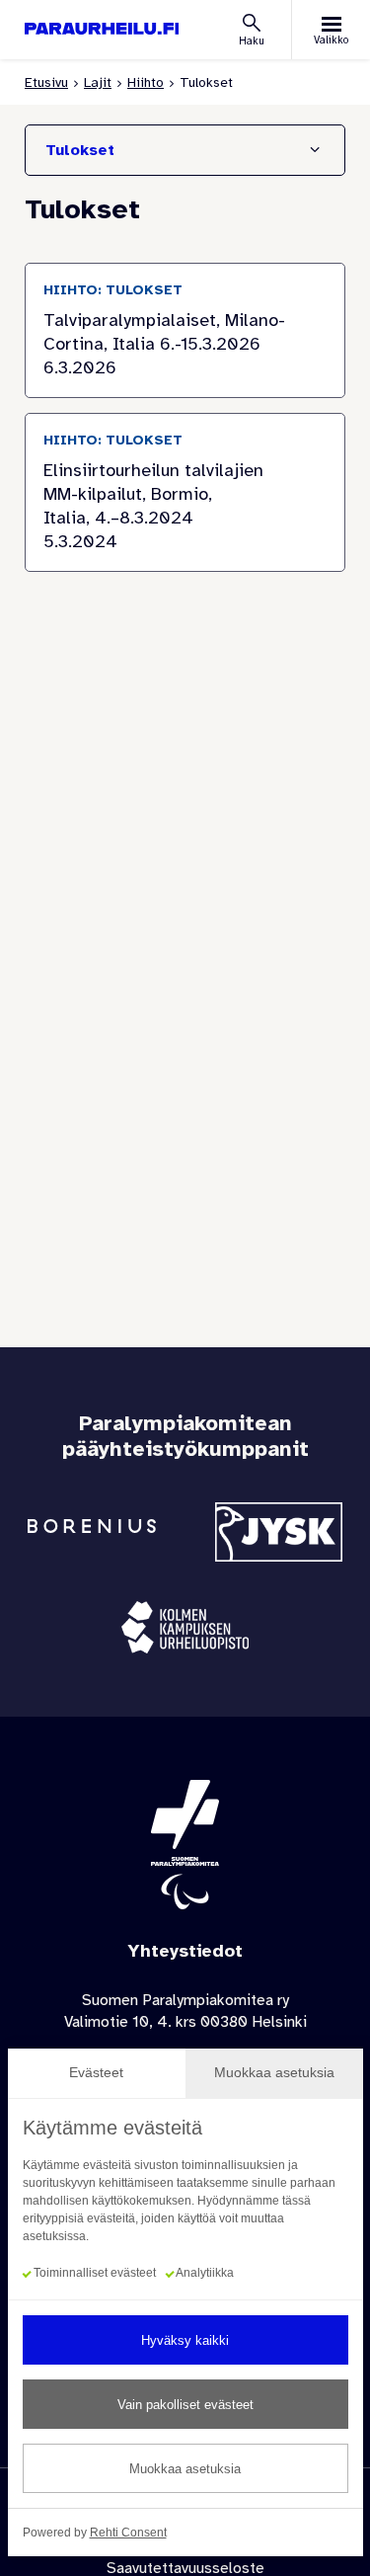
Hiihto (146, 82)
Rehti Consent (128, 2533)
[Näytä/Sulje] (315, 150)
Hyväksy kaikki (185, 2340)
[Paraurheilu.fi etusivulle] (102, 29)
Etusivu (46, 82)
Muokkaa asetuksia (185, 2469)
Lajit (98, 82)
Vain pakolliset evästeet (185, 2405)
